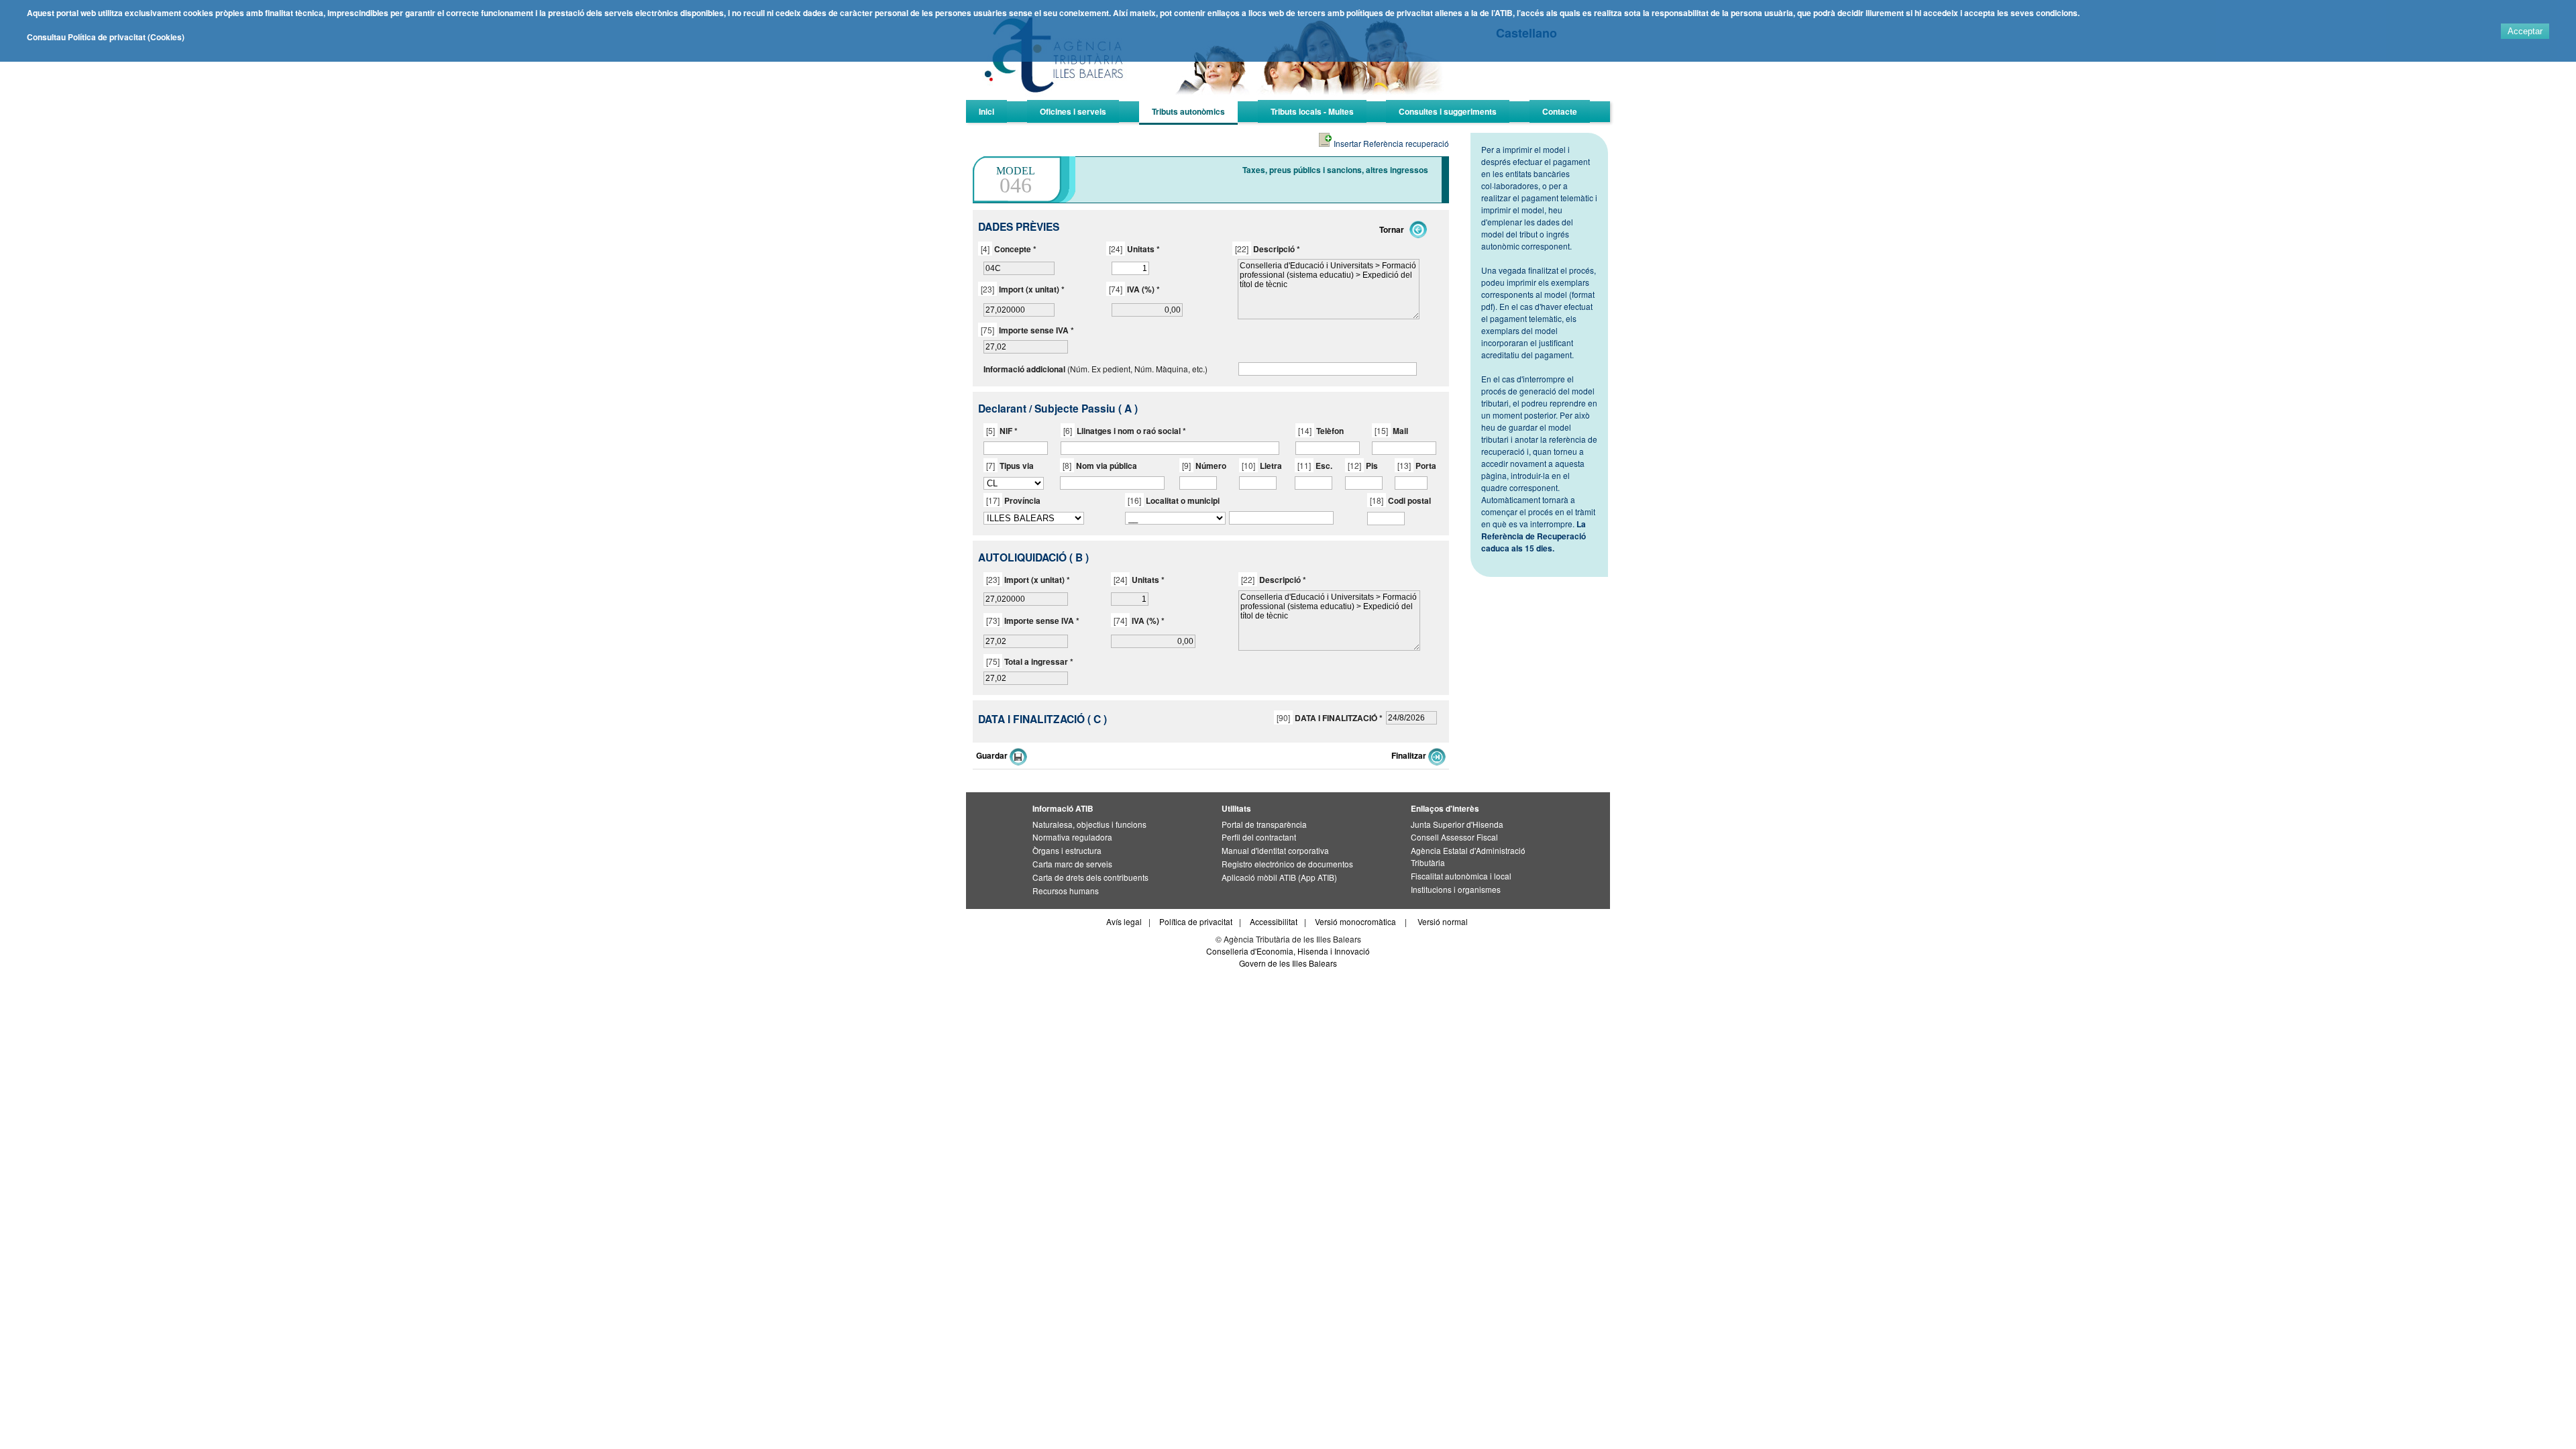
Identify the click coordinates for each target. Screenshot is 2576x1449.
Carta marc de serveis (1072, 864)
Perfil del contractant (1259, 837)
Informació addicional (1024, 369)
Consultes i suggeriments (1448, 111)
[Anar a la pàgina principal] (1218, 98)
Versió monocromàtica (1355, 921)
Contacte (1560, 111)
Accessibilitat (1274, 921)
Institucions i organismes (1456, 889)
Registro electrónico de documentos (1287, 864)
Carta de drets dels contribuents (1090, 877)
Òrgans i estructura (1067, 850)
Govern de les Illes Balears (1288, 963)
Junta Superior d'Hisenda (1457, 824)
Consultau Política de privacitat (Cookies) (106, 37)
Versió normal (1443, 921)
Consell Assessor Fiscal (1454, 837)
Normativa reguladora (1072, 837)
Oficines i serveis (1073, 111)
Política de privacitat (1196, 921)
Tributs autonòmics (1188, 111)
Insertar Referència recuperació (1390, 143)
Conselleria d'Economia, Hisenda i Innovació (1288, 951)
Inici (986, 111)
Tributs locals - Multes (1312, 111)
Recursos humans (1066, 891)
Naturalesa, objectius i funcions (1089, 824)
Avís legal (1124, 921)
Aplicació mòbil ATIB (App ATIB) (1279, 877)
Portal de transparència (1264, 824)
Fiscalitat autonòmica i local (1461, 876)
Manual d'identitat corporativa (1275, 850)
